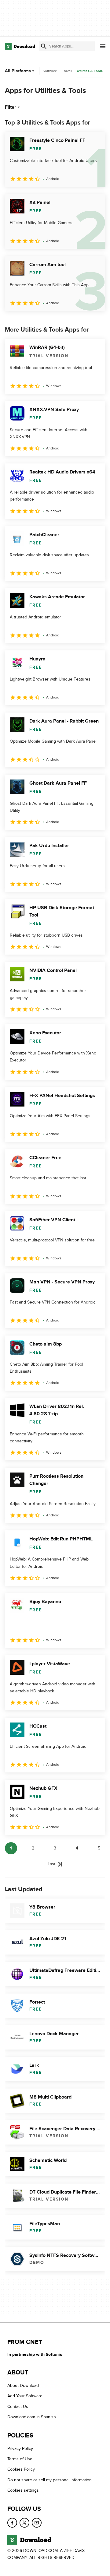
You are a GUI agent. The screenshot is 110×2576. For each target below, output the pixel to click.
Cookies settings (23, 2490)
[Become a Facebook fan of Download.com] (12, 2523)
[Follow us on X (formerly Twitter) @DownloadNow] (24, 2523)
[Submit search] (44, 46)
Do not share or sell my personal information (50, 2480)
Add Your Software (25, 2396)
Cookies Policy (21, 2470)
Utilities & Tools (90, 71)
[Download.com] (20, 46)
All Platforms (18, 71)
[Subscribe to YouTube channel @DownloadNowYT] (37, 2523)
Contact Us (18, 2407)
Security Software (43, 71)
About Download (23, 2386)
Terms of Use (20, 2459)
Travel (67, 71)
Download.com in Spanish (32, 2417)
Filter (11, 107)
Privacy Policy (20, 2449)
